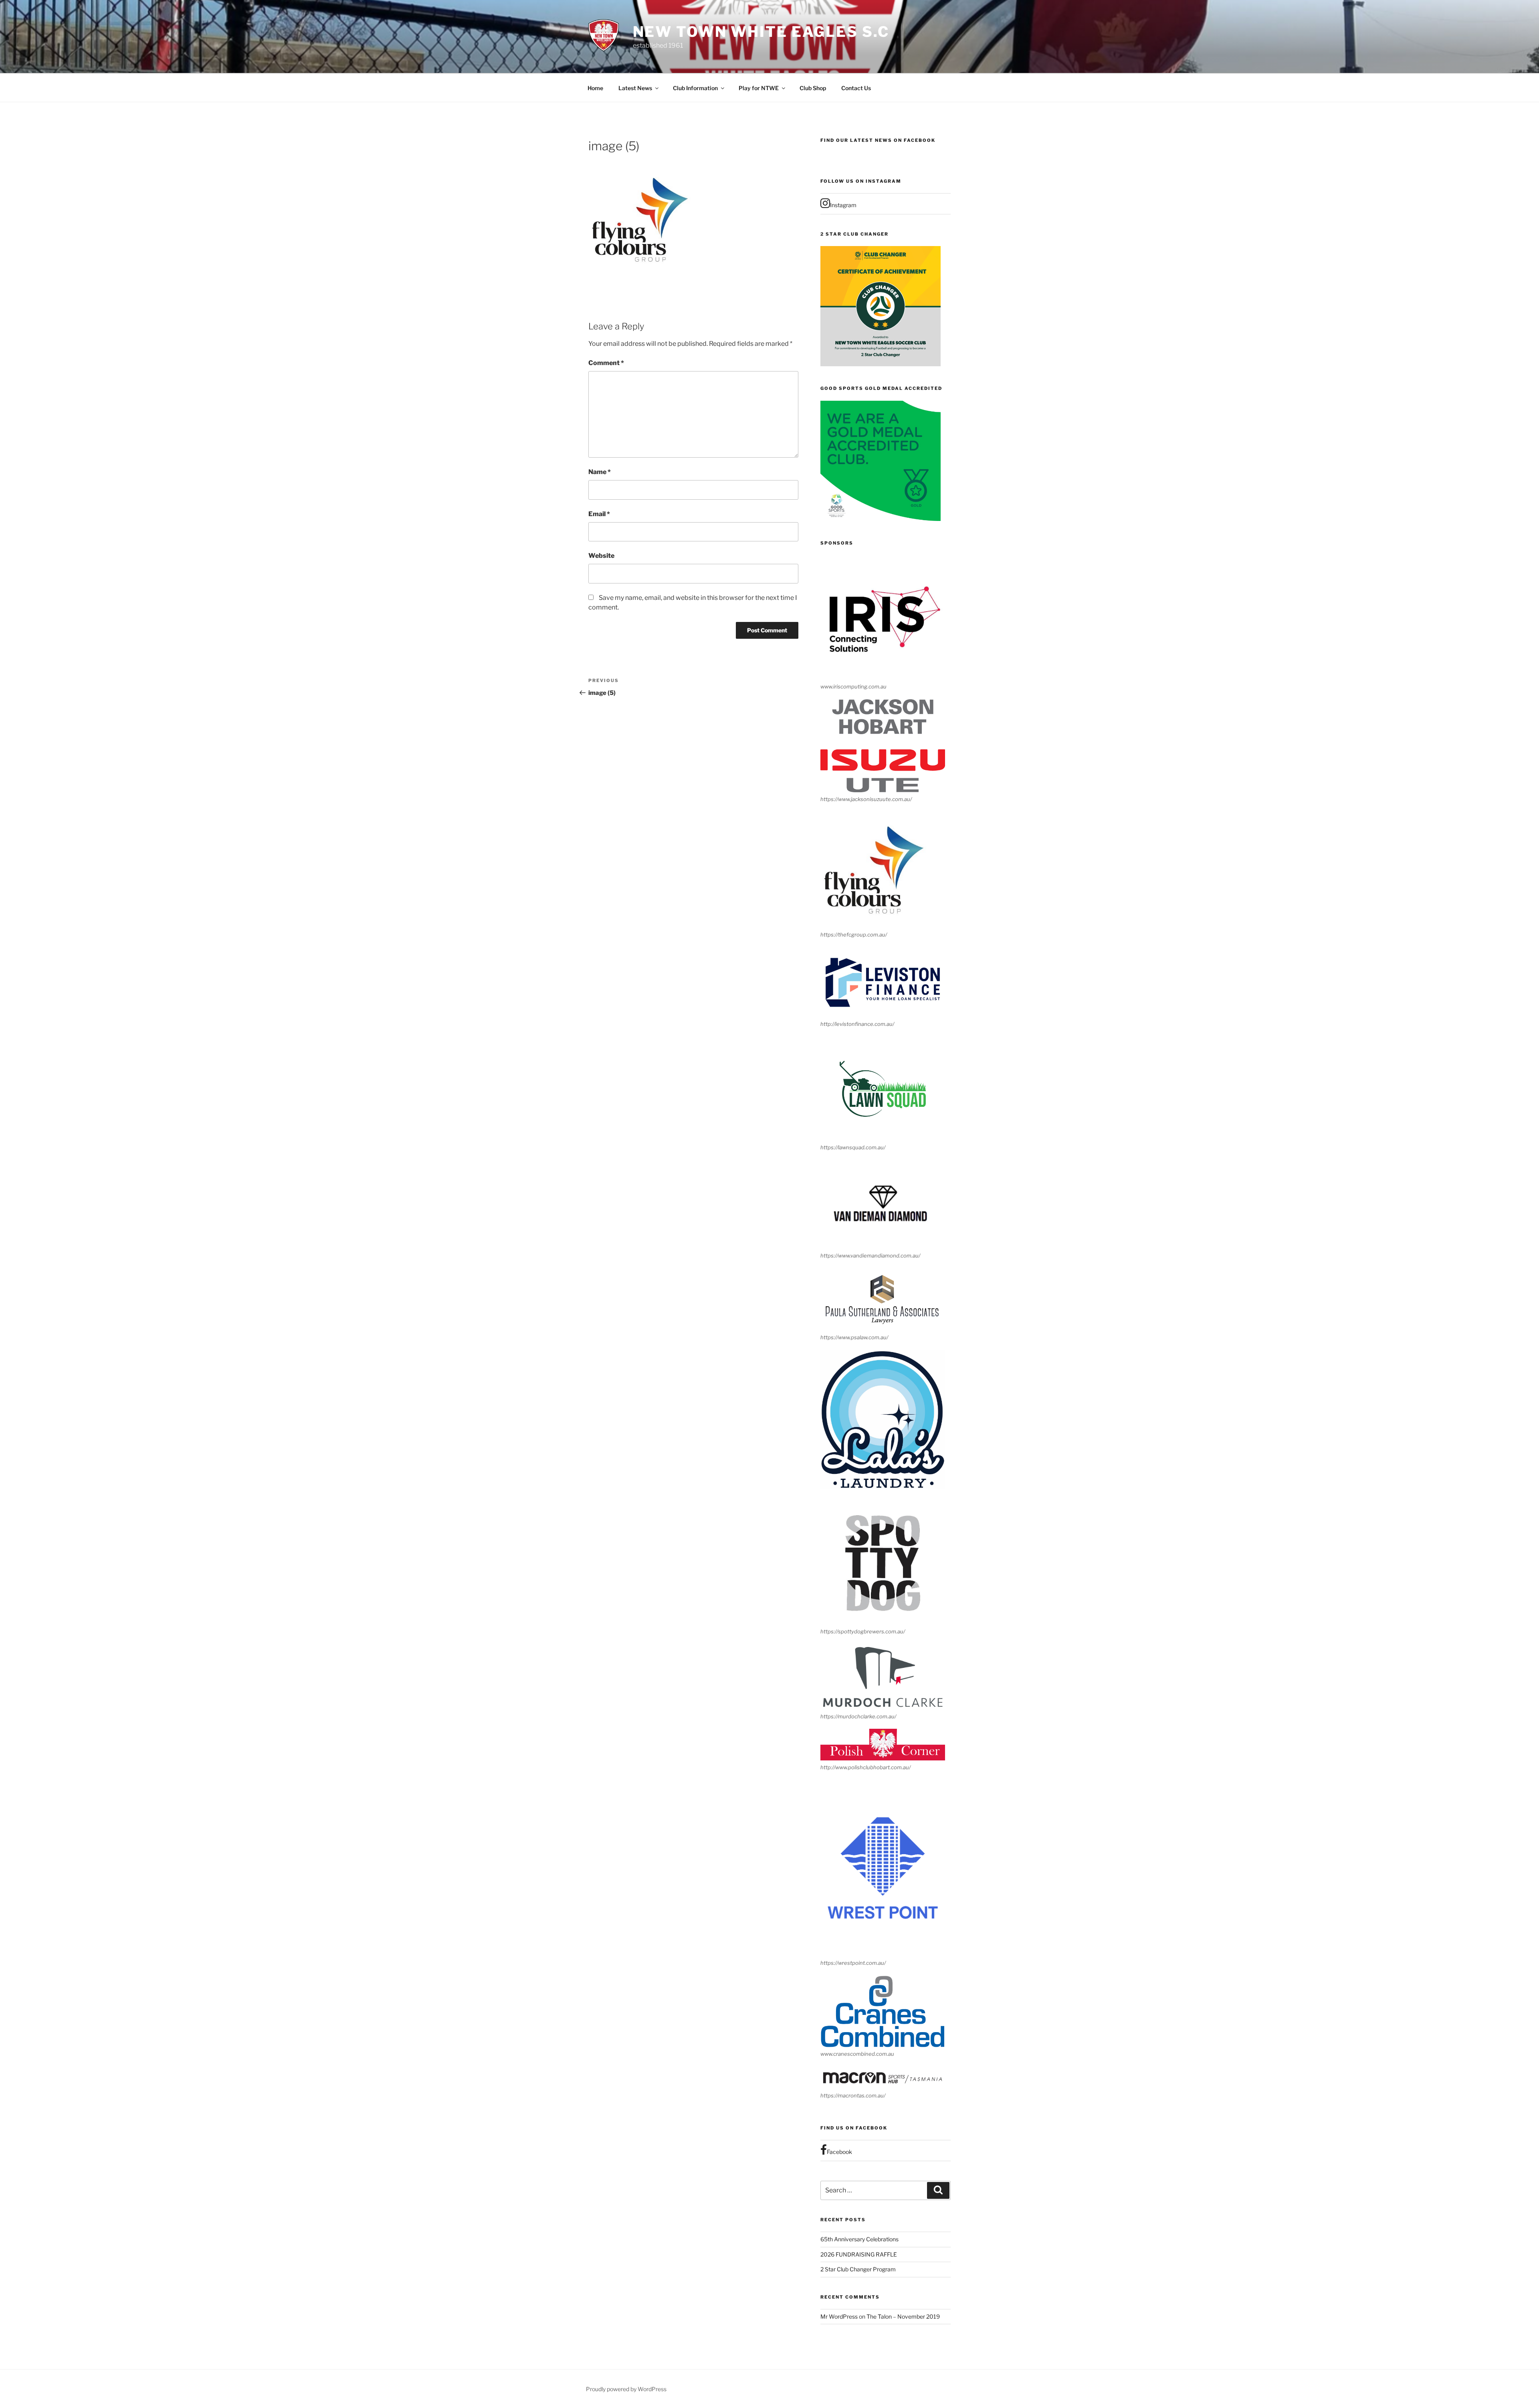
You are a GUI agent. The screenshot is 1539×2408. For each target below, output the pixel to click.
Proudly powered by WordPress (626, 2389)
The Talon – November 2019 (903, 2316)
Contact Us (856, 88)
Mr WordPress (839, 2316)
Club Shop (813, 88)
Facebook (839, 2152)
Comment (606, 363)
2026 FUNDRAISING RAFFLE (859, 2254)
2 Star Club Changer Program (858, 2269)
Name (600, 472)
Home (595, 88)
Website (601, 556)
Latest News (635, 88)
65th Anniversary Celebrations (859, 2239)
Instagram (843, 205)
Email (599, 514)
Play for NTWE (759, 88)
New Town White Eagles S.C (761, 32)
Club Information (695, 88)
